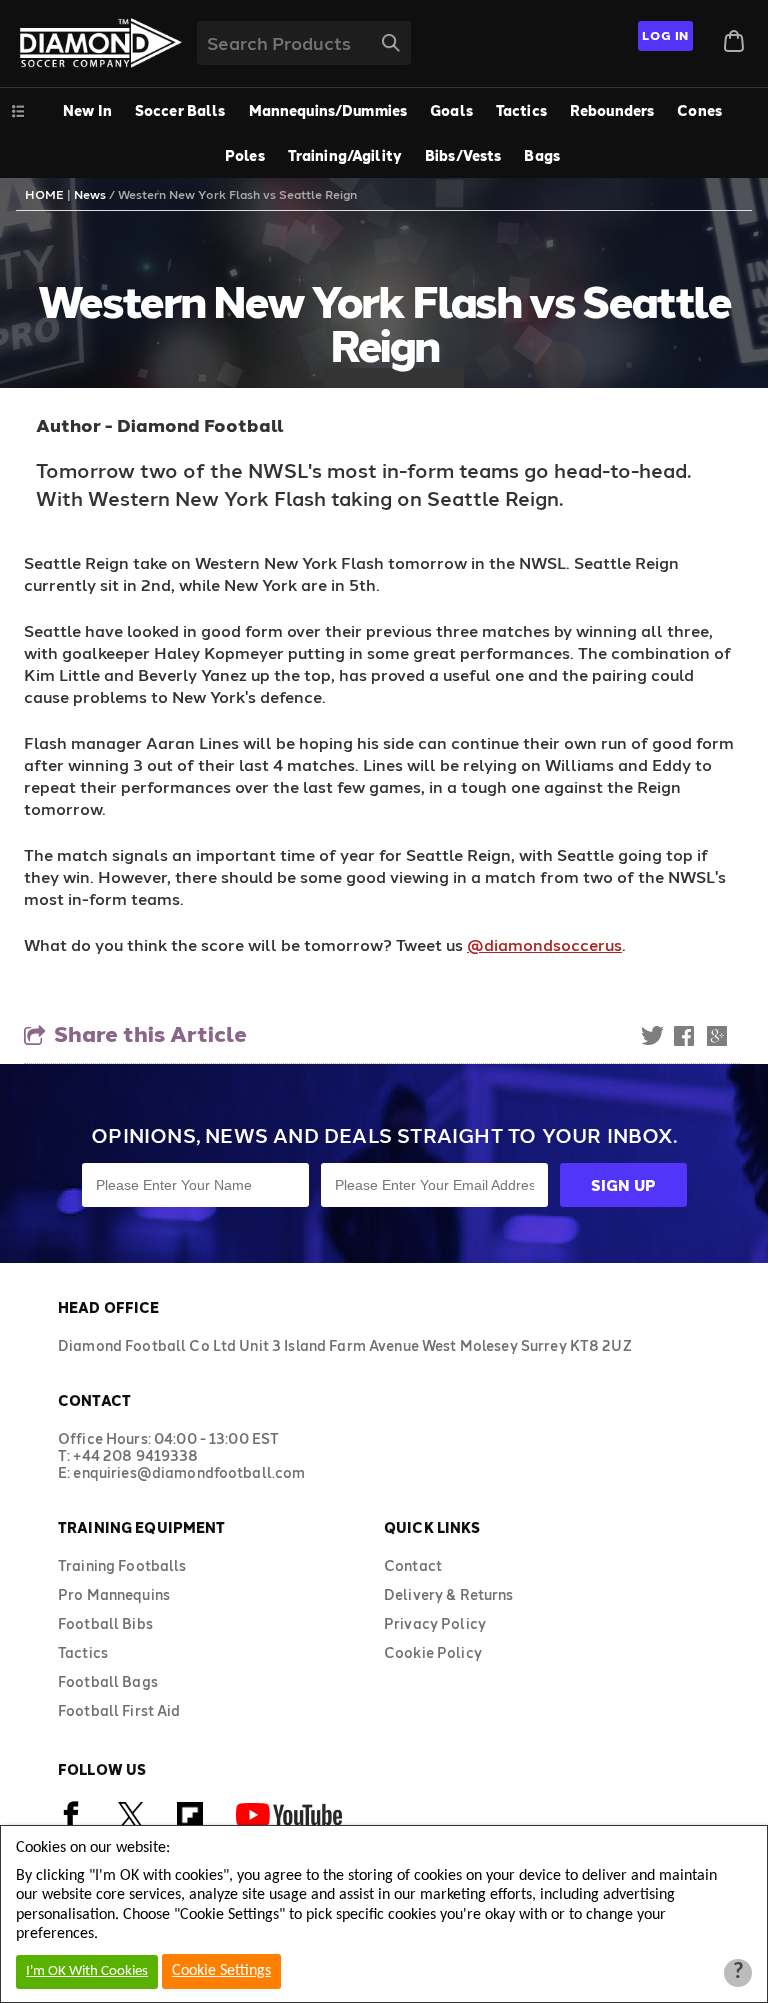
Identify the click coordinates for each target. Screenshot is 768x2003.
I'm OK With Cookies (87, 1971)
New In (87, 110)
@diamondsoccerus (544, 944)
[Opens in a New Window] (131, 1823)
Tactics (521, 110)
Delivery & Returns (449, 1594)
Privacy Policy (435, 1623)
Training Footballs (122, 1565)
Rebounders (612, 110)
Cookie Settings (221, 1971)
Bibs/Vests (463, 155)
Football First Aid (119, 1710)
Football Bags (108, 1681)
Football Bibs (105, 1623)
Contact (413, 1565)
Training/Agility (345, 155)
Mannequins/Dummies (328, 110)
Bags (542, 155)
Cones (699, 110)
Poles (245, 155)
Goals (451, 110)
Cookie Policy (433, 1652)
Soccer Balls (180, 110)
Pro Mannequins (114, 1594)
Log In (665, 35)
